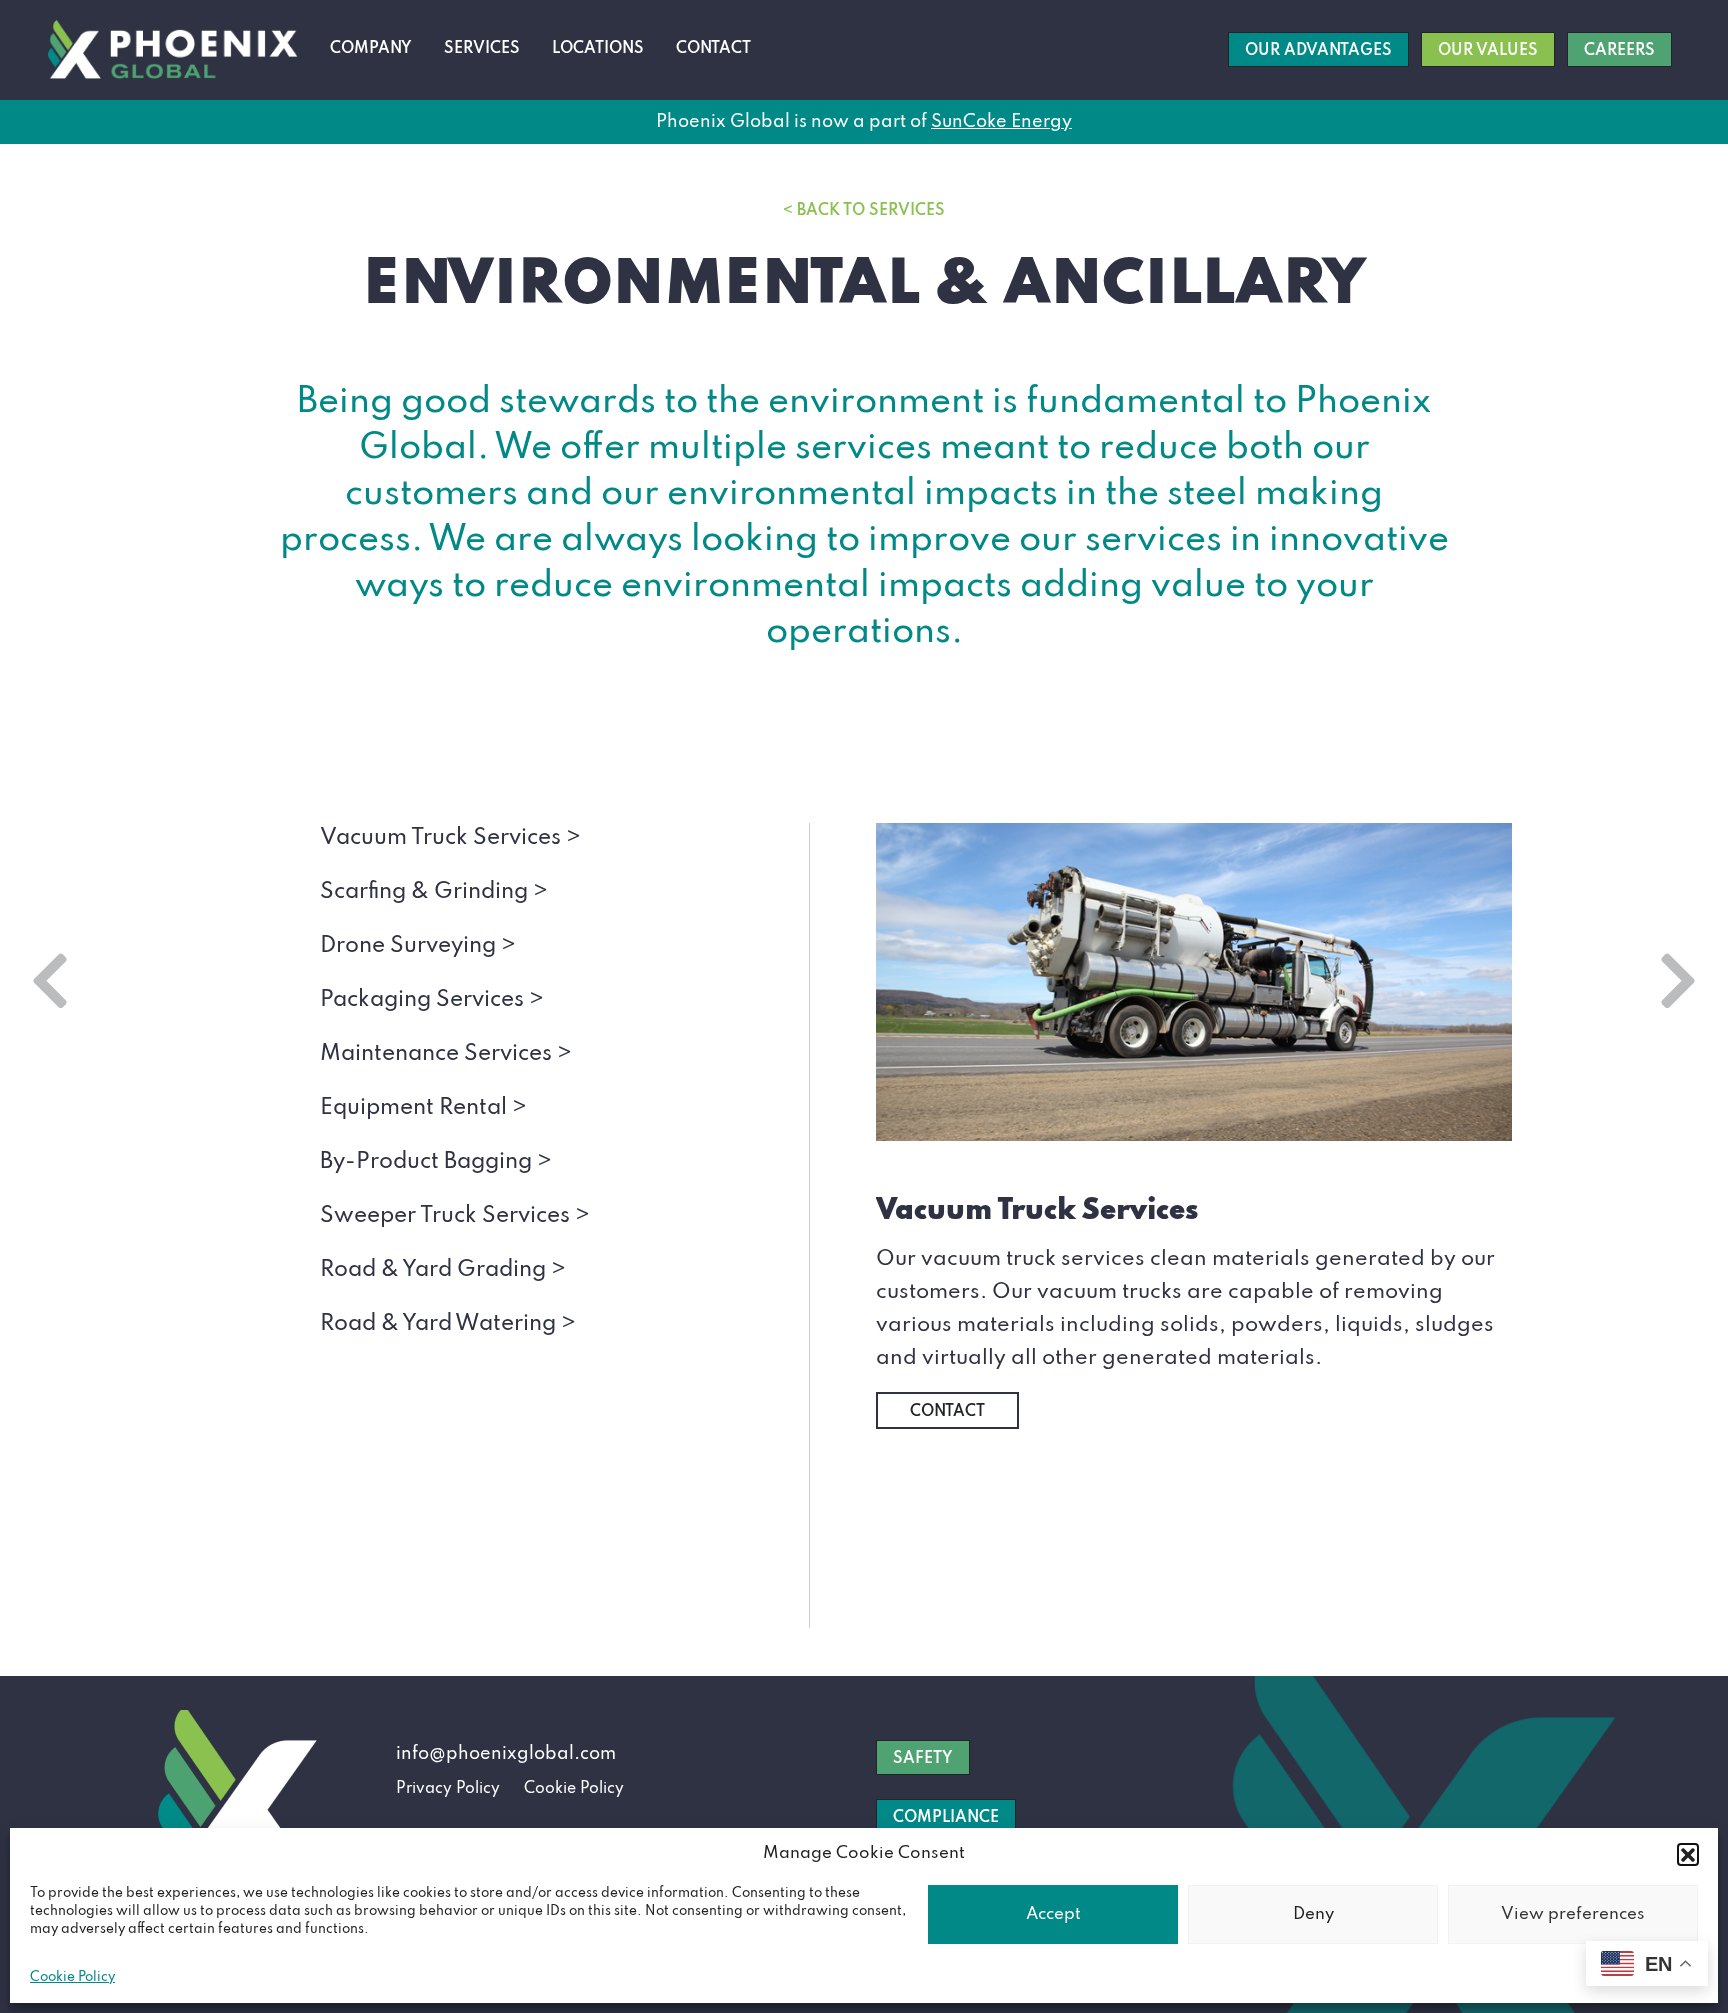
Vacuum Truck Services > (450, 838)
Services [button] (482, 49)
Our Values (1488, 51)
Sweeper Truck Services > (455, 1216)
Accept (1053, 1914)
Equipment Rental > (423, 1108)
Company (371, 49)
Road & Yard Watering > (448, 1324)
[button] (1688, 1854)
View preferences (1573, 1914)
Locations (598, 49)
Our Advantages (1318, 51)
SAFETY (923, 1759)
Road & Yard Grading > (443, 1270)
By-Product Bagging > (436, 1162)
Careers (1619, 51)
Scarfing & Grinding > (434, 892)
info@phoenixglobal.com (506, 1754)
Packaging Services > (432, 1000)
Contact (713, 49)
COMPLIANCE (946, 1818)
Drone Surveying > (418, 946)
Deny (1313, 1914)
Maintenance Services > (446, 1054)
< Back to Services (864, 211)
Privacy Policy (448, 1789)
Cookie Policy (72, 1977)
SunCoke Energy (1001, 122)
